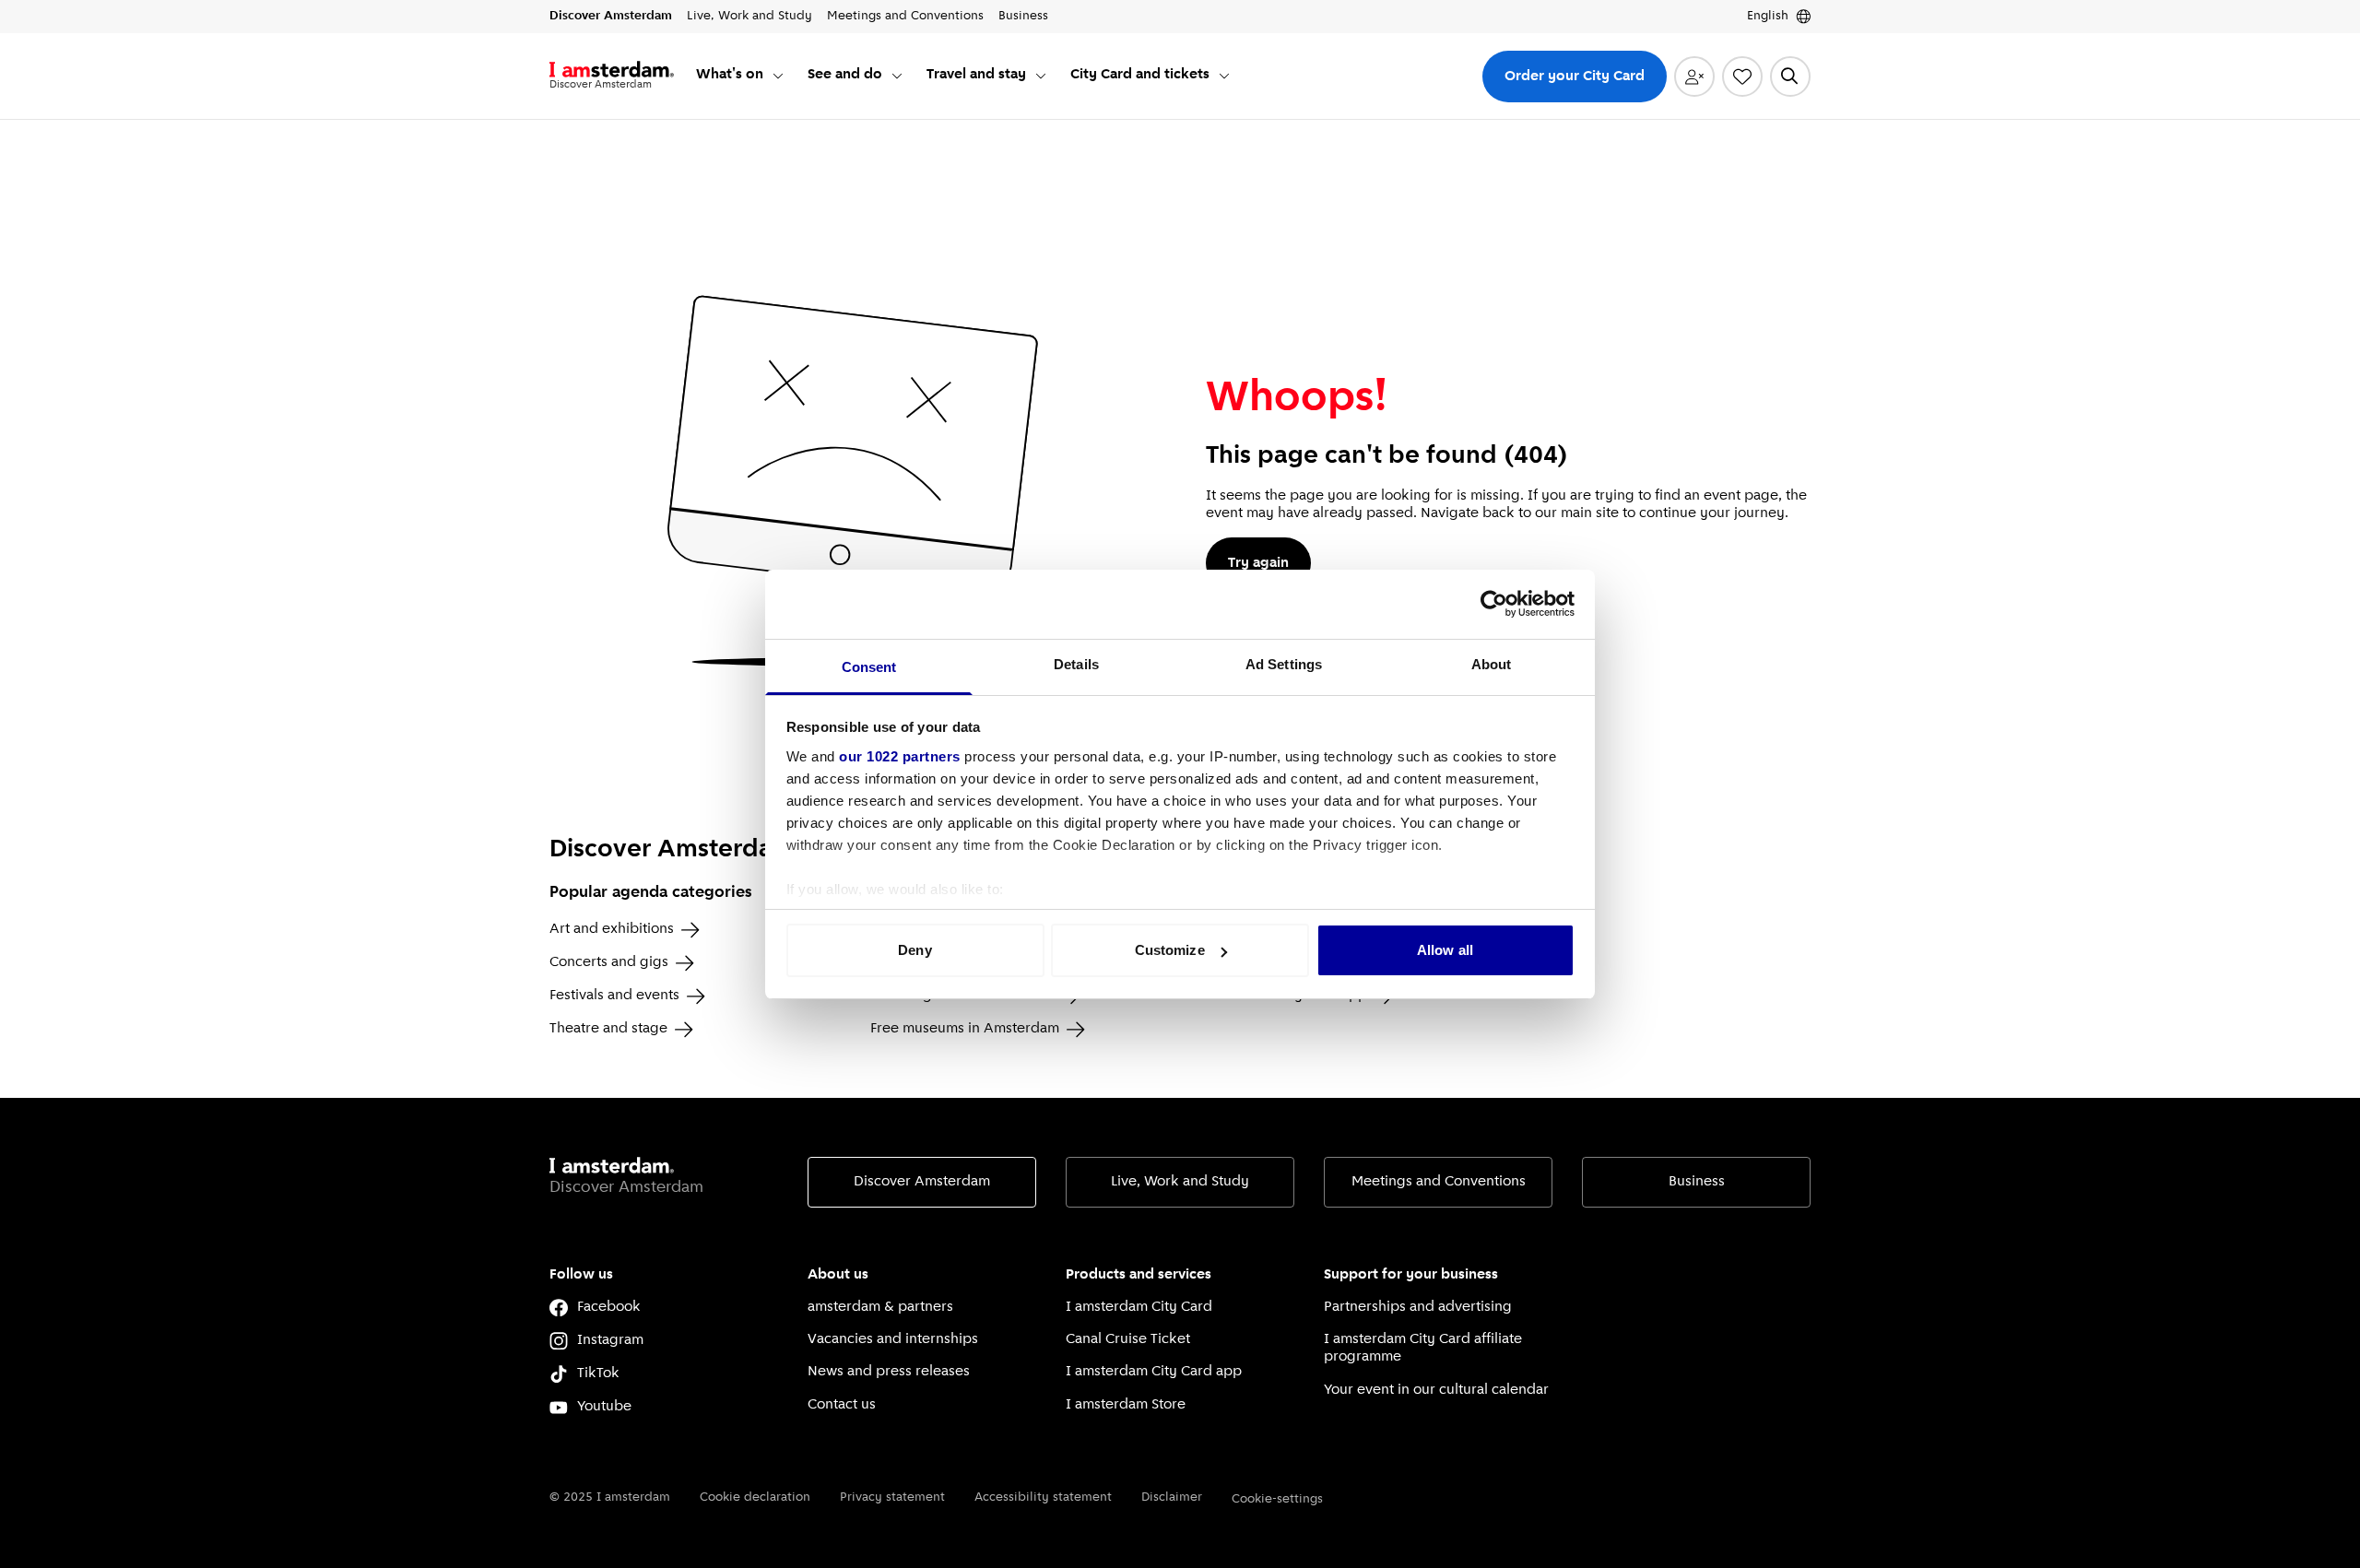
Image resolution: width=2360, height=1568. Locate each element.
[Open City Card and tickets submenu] (1224, 76)
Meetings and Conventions (1439, 1182)
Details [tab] (1076, 664)
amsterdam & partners (880, 1307)
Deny (914, 950)
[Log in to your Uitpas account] (1694, 77)
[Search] (1790, 77)
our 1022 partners (900, 756)
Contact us (842, 1405)
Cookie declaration (755, 1497)
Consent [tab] (869, 667)
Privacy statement (892, 1497)
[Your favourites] (1742, 77)
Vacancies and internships (893, 1339)
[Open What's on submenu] (778, 76)
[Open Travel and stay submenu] (1041, 76)
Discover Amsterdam (922, 1182)
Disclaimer (1172, 1497)
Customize (1170, 950)
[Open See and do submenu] (897, 76)
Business (1697, 1182)
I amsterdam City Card (1139, 1307)
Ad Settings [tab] (1284, 664)
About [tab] (1492, 664)
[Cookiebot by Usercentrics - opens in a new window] (1494, 604)
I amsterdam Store (1126, 1405)
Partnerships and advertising (1418, 1307)
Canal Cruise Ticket (1128, 1339)
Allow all (1445, 950)
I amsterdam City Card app (1154, 1372)
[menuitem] (741, 76)
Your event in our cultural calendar (1436, 1390)
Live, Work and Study (1180, 1182)
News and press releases (889, 1372)
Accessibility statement (1043, 1497)
